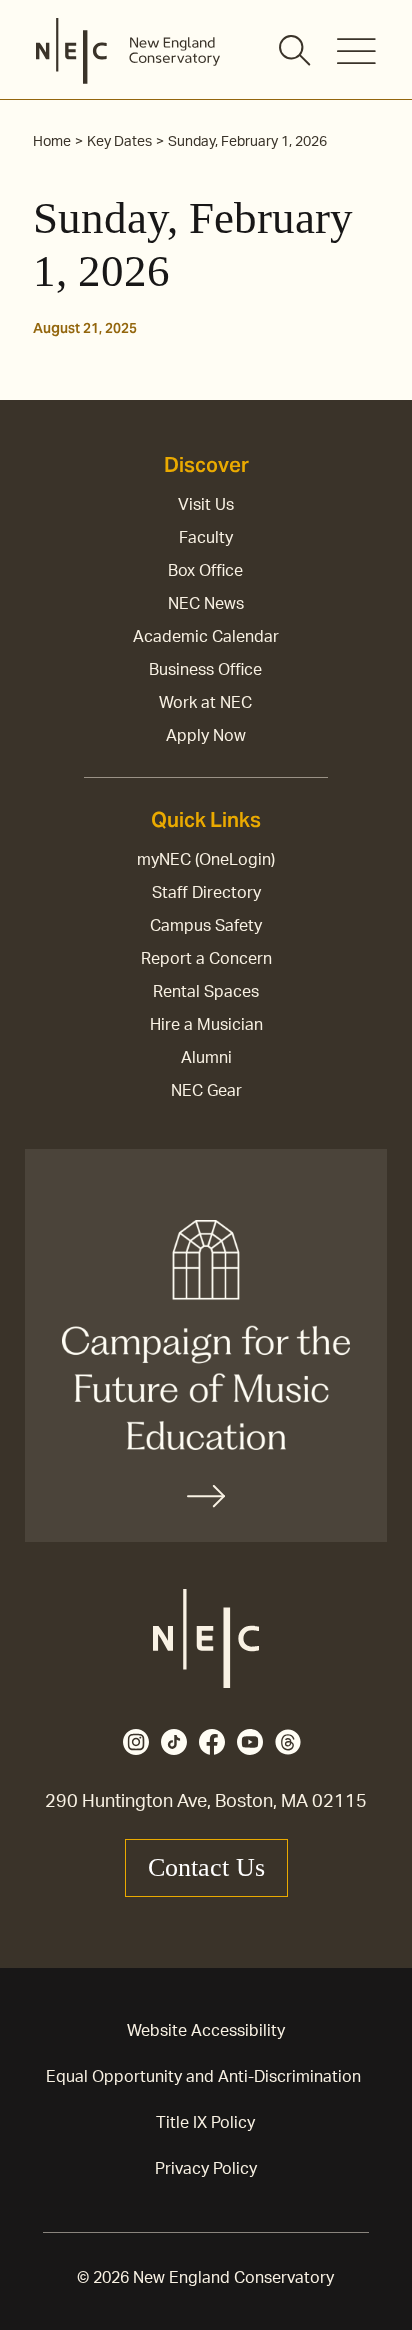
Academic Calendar (206, 637)
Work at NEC (205, 703)
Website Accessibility (206, 2031)
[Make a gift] (206, 1345)
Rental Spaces (206, 992)
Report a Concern (206, 959)
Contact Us (206, 1867)
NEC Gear (206, 1091)
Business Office (205, 670)
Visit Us (206, 505)
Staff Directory (206, 893)
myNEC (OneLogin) (206, 860)
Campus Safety (206, 926)
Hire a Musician (206, 1025)
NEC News (206, 604)
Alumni (206, 1058)
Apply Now (206, 736)
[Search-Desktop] (296, 52)
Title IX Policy (205, 2123)
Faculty (206, 538)
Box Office (205, 571)
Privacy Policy (206, 2169)
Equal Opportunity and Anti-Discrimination (203, 2077)
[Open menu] (356, 51)
